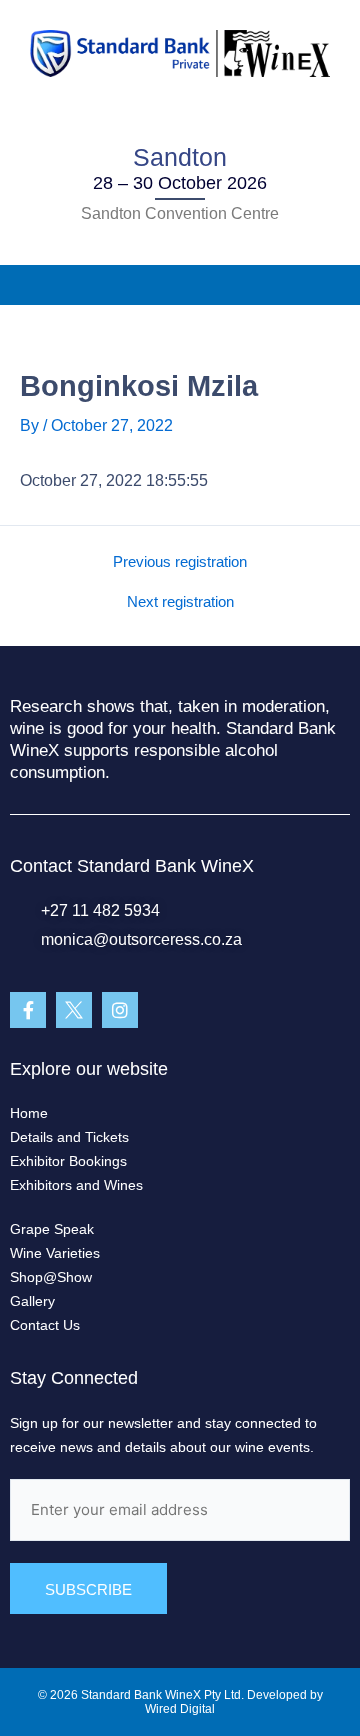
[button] (180, 285)
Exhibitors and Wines (76, 1185)
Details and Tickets (69, 1137)
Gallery (32, 1301)
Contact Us (45, 1325)
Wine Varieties (55, 1253)
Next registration (180, 602)
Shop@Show (51, 1277)
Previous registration (180, 562)
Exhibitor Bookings (68, 1161)
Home (29, 1113)
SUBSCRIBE (88, 1589)
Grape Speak (52, 1229)
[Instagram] (120, 1010)
